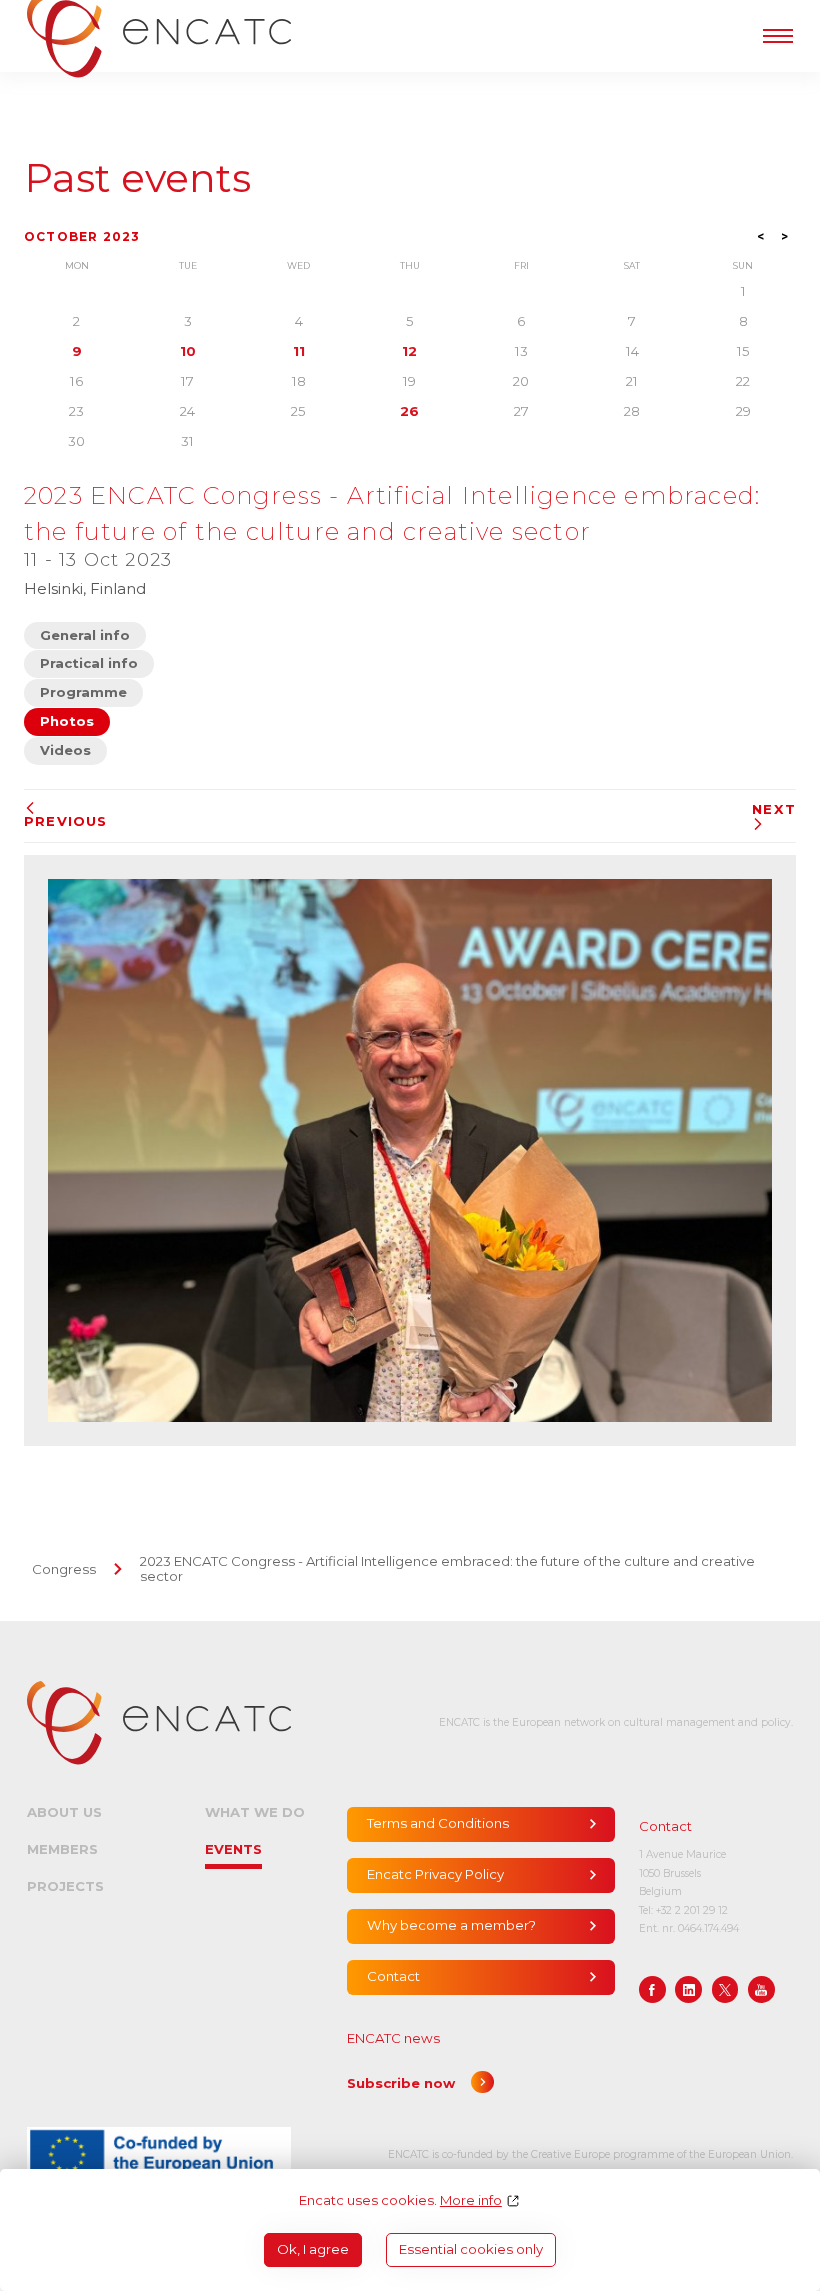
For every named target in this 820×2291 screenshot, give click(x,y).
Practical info (89, 663)
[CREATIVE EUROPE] (159, 2154)
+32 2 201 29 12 (692, 1910)
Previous (66, 821)
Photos (67, 721)
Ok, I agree (313, 2249)
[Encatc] (159, 1722)
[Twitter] (725, 1989)
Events (233, 1849)
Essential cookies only (471, 2249)
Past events (137, 178)
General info (85, 635)
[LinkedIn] (688, 1989)
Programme (83, 692)
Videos (65, 750)
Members (62, 1849)
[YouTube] (761, 1989)
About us (64, 1812)
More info (471, 2200)
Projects (65, 1886)
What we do (255, 1812)
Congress (64, 1569)
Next (774, 809)
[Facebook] (652, 1989)
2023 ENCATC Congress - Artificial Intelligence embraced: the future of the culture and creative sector (447, 1569)
